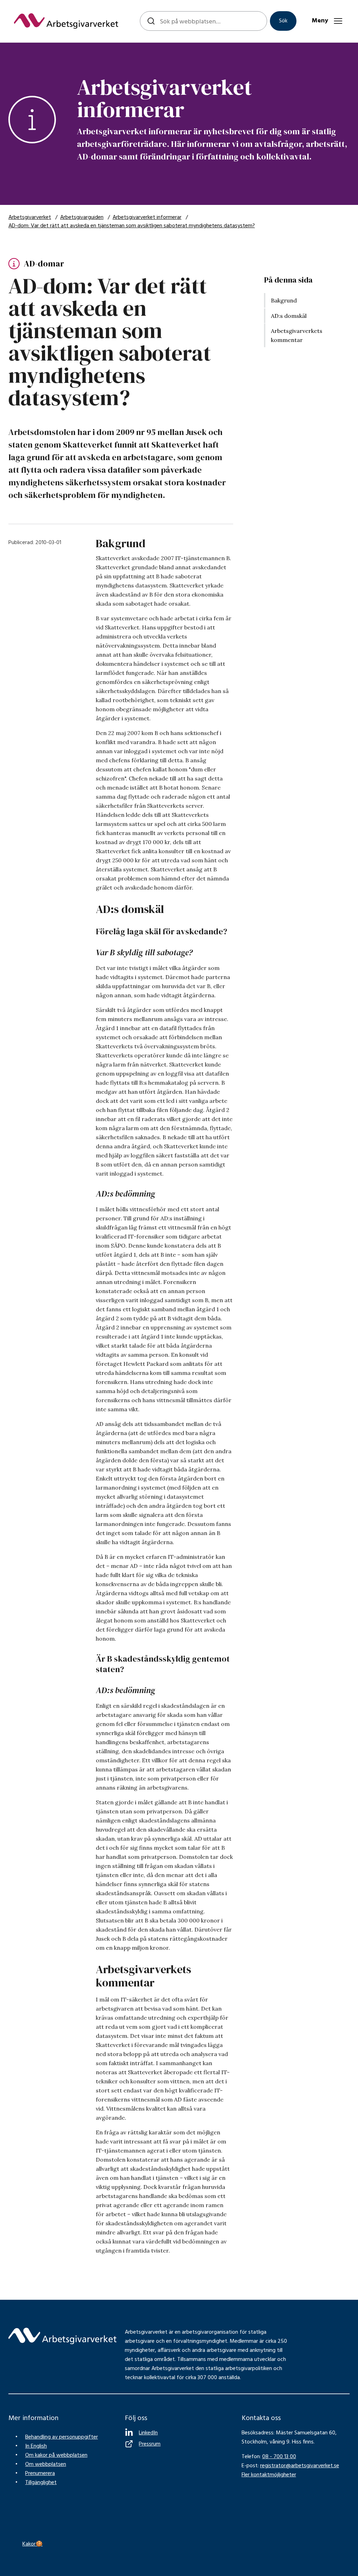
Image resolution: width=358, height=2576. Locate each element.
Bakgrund (284, 300)
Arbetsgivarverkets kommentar (297, 335)
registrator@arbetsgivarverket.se (300, 2466)
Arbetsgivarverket (30, 217)
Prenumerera (40, 2474)
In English (36, 2446)
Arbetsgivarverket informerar (147, 217)
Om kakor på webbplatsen (56, 2455)
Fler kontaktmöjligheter (269, 2475)
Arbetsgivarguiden (82, 217)
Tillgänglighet (41, 2483)
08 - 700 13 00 (279, 2457)
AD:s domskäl (289, 316)
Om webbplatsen (46, 2464)
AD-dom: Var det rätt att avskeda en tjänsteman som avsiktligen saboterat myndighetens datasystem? (132, 226)
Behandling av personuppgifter (62, 2437)
